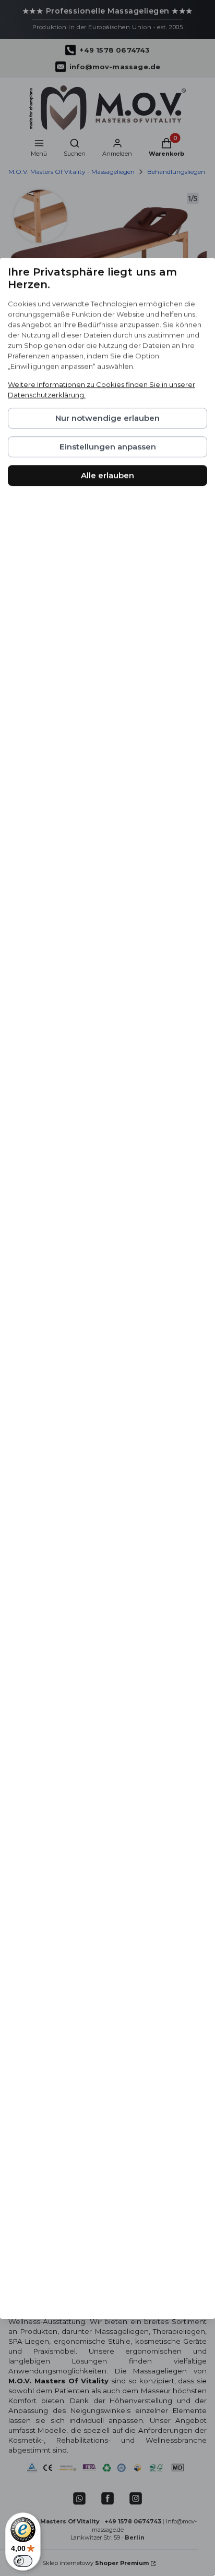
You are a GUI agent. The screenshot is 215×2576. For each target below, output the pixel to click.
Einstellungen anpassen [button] (108, 447)
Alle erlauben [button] (107, 475)
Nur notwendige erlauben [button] (107, 418)
